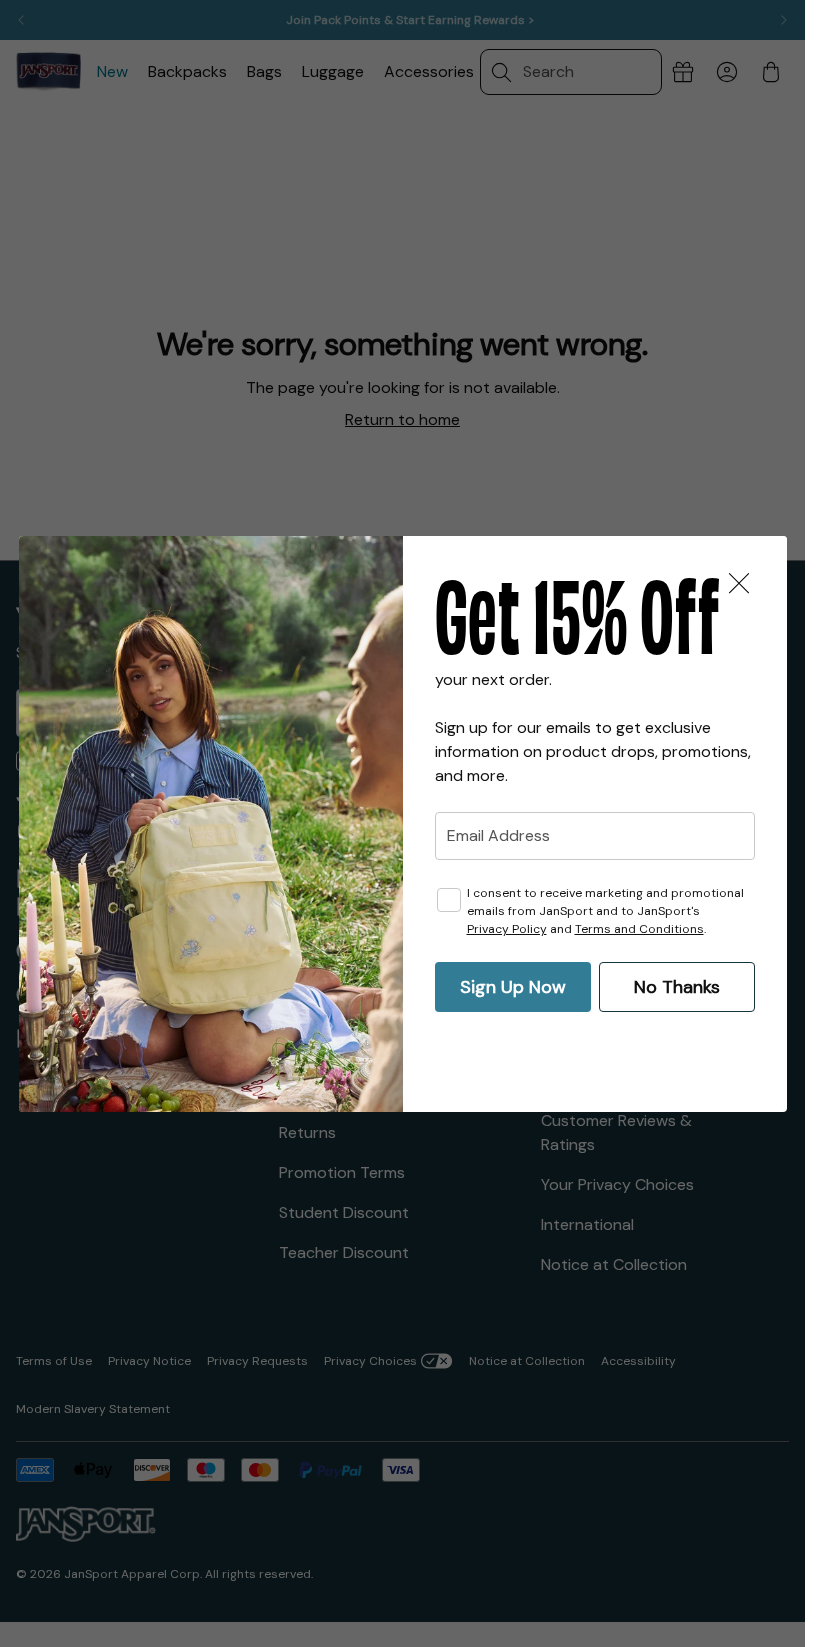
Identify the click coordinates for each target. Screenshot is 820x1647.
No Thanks (677, 987)
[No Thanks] (739, 584)
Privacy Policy (507, 929)
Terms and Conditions (639, 929)
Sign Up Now (513, 987)
